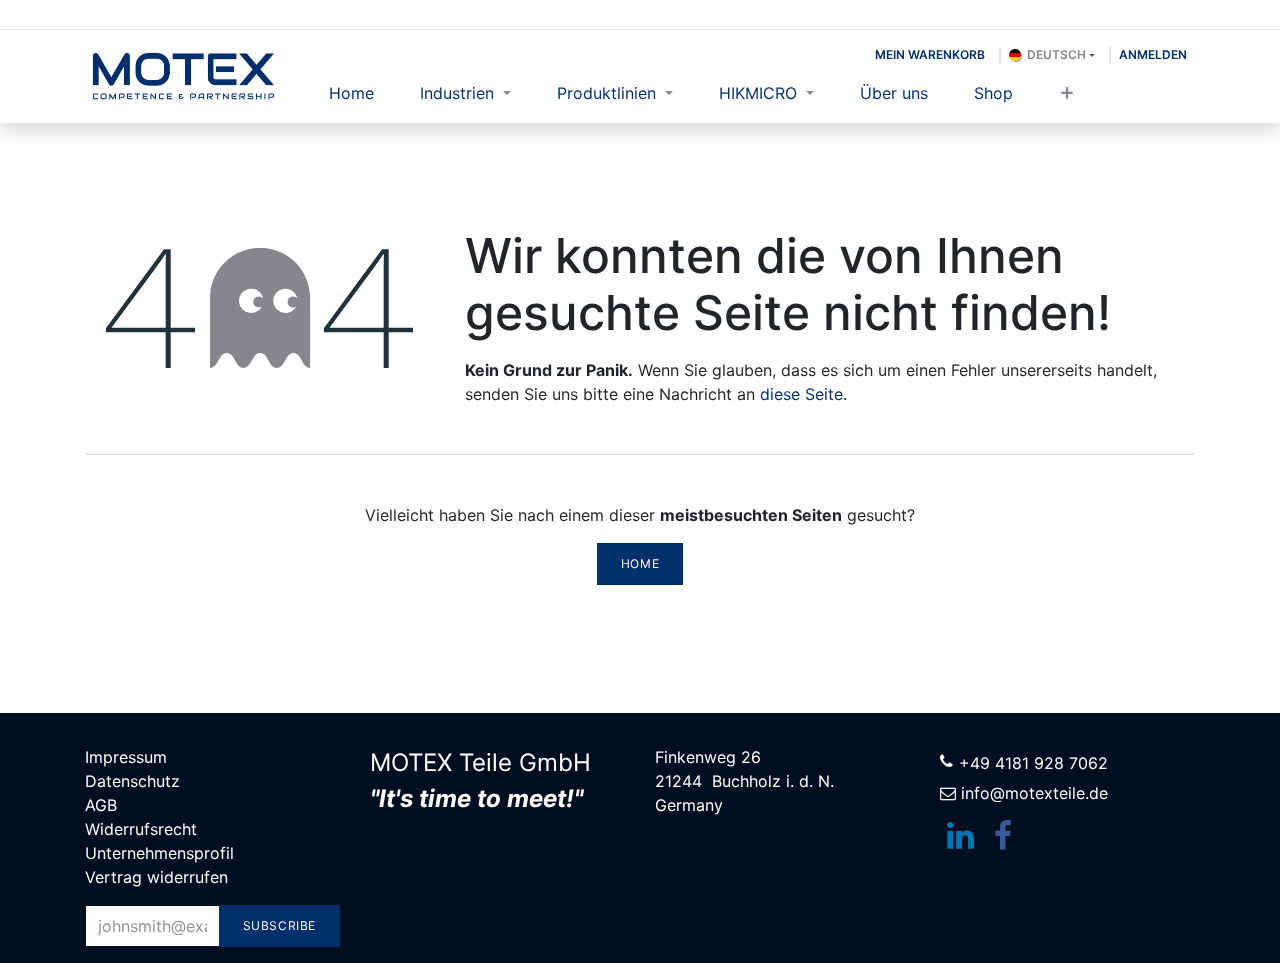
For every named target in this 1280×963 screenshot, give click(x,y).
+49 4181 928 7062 (1033, 763)
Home (640, 563)
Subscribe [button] (279, 925)
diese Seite (801, 394)
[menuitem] (352, 93)
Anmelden (1153, 54)
